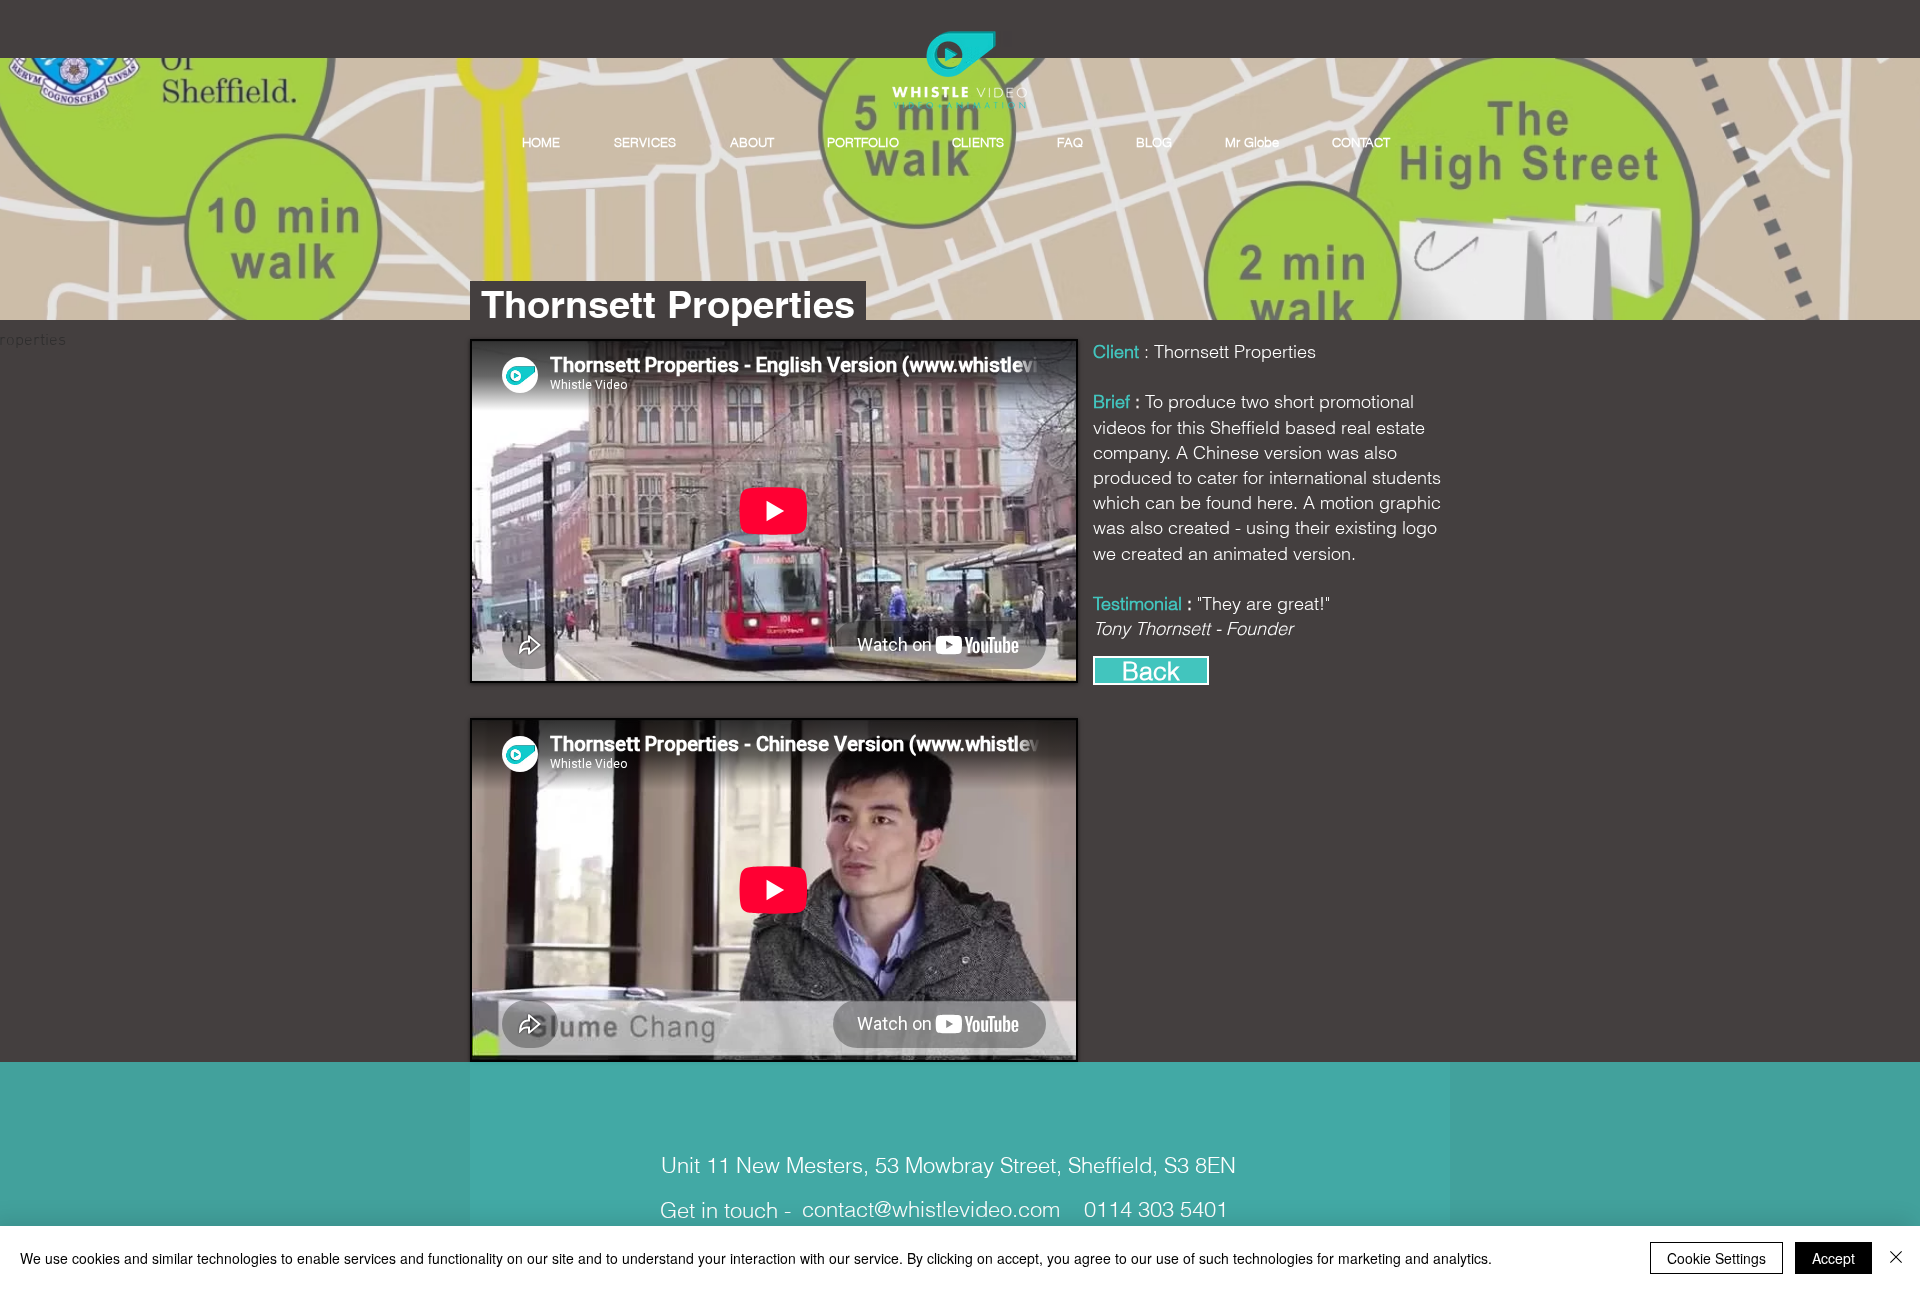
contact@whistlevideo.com (931, 1209)
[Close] (1896, 1258)
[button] (645, 142)
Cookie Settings (1716, 1258)
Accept (1833, 1258)
